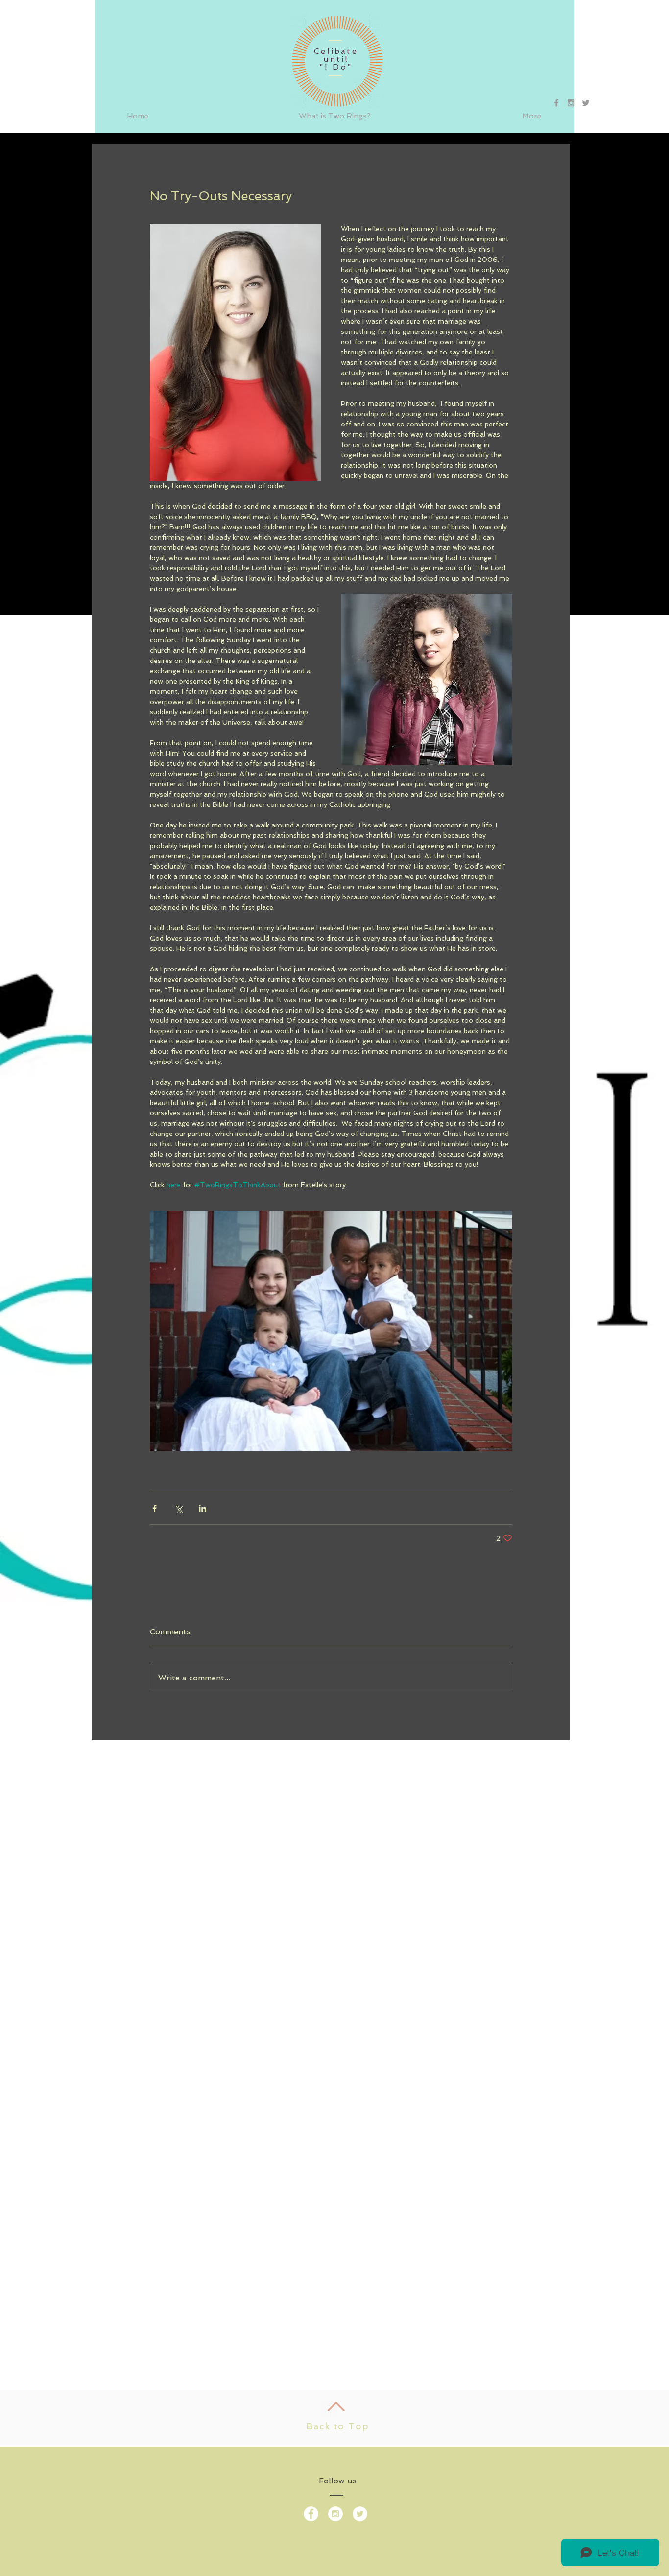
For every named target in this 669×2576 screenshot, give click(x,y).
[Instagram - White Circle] (335, 2514)
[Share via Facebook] (155, 1508)
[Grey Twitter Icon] (586, 103)
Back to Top (338, 2426)
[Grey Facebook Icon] (556, 103)
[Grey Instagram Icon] (571, 103)
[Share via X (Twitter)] (179, 1508)
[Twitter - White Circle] (360, 2514)
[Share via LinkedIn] (203, 1508)
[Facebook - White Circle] (311, 2514)
